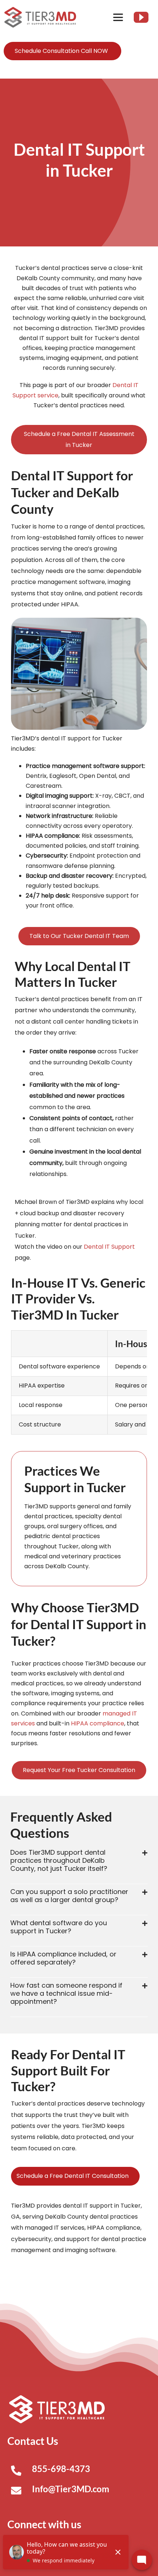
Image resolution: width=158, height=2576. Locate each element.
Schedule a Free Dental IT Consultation (73, 2176)
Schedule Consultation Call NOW (61, 51)
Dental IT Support (109, 1247)
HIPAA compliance (98, 1723)
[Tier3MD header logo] (40, 10)
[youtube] (141, 17)
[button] (79, 1861)
